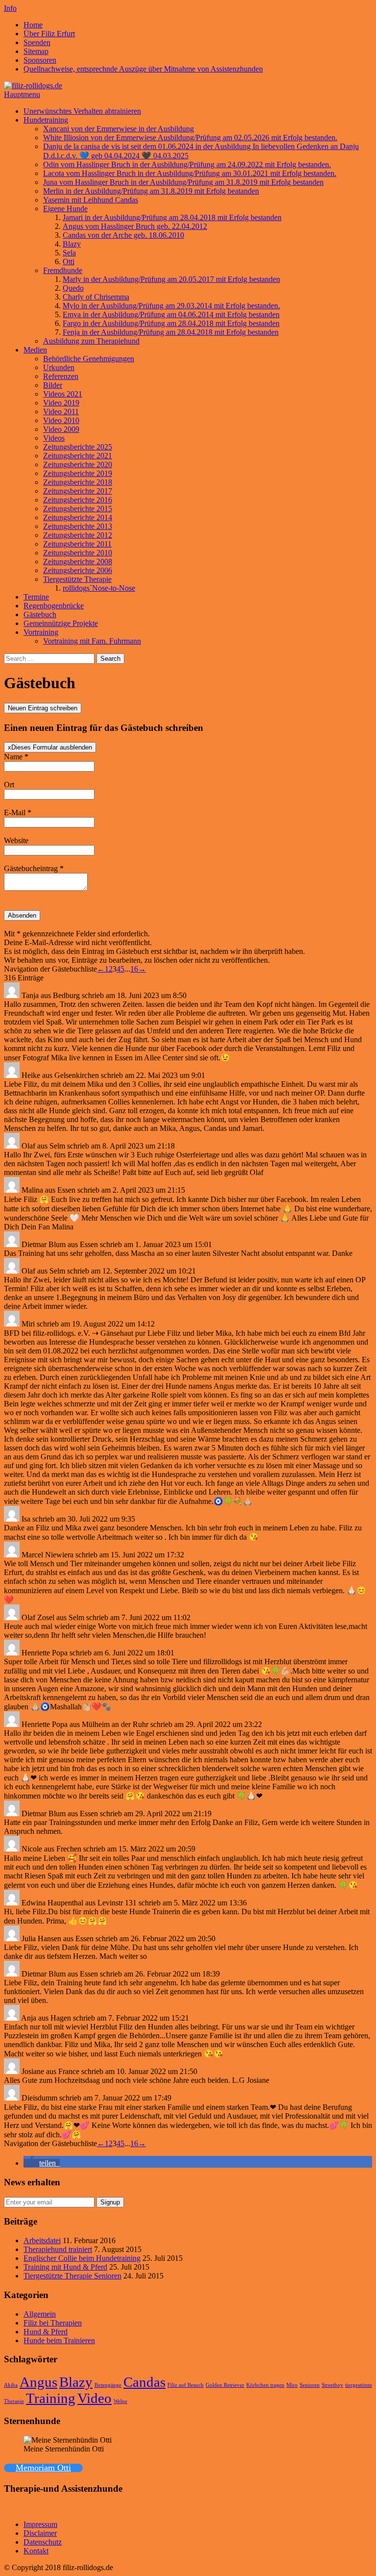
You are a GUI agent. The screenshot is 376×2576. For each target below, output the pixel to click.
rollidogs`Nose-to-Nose (99, 588)
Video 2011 (61, 412)
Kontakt (36, 2551)
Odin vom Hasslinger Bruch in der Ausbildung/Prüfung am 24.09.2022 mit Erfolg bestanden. (187, 164)
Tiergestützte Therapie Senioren (72, 2276)
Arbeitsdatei (42, 2240)
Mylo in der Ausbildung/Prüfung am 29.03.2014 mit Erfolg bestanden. (171, 306)
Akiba (11, 2385)
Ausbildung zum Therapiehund (91, 341)
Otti (69, 262)
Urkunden (59, 367)
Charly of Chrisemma (96, 297)
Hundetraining (46, 120)
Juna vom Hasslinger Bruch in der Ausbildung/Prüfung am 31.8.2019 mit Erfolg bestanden (183, 182)
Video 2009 (61, 429)
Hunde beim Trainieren (59, 2340)
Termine (36, 597)
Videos (54, 438)
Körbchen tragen (265, 2385)
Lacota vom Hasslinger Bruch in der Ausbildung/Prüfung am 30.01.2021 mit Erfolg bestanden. (190, 173)
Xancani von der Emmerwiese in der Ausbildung (118, 129)
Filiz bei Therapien (53, 2323)
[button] (42, 2163)
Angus (38, 2382)
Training (51, 2398)
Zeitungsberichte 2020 (78, 464)
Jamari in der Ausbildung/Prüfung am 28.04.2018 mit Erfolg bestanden (172, 217)
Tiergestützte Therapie (77, 579)
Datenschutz (43, 2542)
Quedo (73, 288)
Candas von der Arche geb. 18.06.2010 (123, 235)
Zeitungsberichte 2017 (78, 491)
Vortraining (41, 632)
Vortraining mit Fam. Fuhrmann (92, 641)
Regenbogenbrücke (54, 606)
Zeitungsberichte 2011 (77, 544)
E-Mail (18, 813)
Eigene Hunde (65, 209)
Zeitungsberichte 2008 (78, 562)
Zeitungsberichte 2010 (78, 553)
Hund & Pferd (46, 2332)
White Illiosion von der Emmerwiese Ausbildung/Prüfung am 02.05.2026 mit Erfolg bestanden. (190, 138)
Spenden (37, 42)
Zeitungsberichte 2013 (78, 526)
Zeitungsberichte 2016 (78, 500)
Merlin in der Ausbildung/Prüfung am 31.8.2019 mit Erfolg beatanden (151, 191)
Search (110, 659)
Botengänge (108, 2385)
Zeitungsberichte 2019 (78, 473)
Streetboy (332, 2385)
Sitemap (36, 51)
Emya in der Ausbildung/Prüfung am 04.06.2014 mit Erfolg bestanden (171, 314)
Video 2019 (61, 403)
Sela (69, 253)
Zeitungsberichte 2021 (78, 456)
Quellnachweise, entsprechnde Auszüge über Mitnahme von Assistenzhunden (143, 69)
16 (134, 969)
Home (33, 25)
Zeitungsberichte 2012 (78, 535)
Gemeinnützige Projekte (61, 623)
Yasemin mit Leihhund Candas (91, 200)
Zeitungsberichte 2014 (78, 517)
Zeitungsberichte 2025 (78, 447)
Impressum (40, 2524)
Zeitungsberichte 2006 (78, 570)
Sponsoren (40, 60)
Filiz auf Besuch (186, 2385)
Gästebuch (40, 614)
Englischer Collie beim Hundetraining (82, 2258)
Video (94, 2398)
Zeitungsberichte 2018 (78, 482)
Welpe (120, 2401)
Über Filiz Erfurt (49, 34)
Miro (292, 2385)
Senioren (310, 2385)
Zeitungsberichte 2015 (78, 509)
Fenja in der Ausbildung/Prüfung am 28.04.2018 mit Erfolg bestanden (171, 332)
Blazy (72, 244)
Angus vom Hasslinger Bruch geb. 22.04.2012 (135, 226)
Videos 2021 (63, 394)
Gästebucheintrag (34, 868)
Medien (35, 350)
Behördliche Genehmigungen (89, 359)
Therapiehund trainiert (58, 2249)
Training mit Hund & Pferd (65, 2267)
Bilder (53, 385)
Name (16, 757)
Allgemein (40, 2314)
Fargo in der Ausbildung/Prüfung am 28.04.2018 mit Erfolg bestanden (171, 323)
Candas (144, 2382)
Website (16, 840)
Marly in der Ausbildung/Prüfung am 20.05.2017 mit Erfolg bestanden (171, 279)
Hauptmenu (22, 94)
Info (10, 8)
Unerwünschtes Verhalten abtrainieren (82, 111)
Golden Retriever (225, 2385)
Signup (110, 2202)
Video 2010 (61, 420)
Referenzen (61, 376)
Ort (9, 785)
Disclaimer (40, 2533)
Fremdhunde (63, 270)
